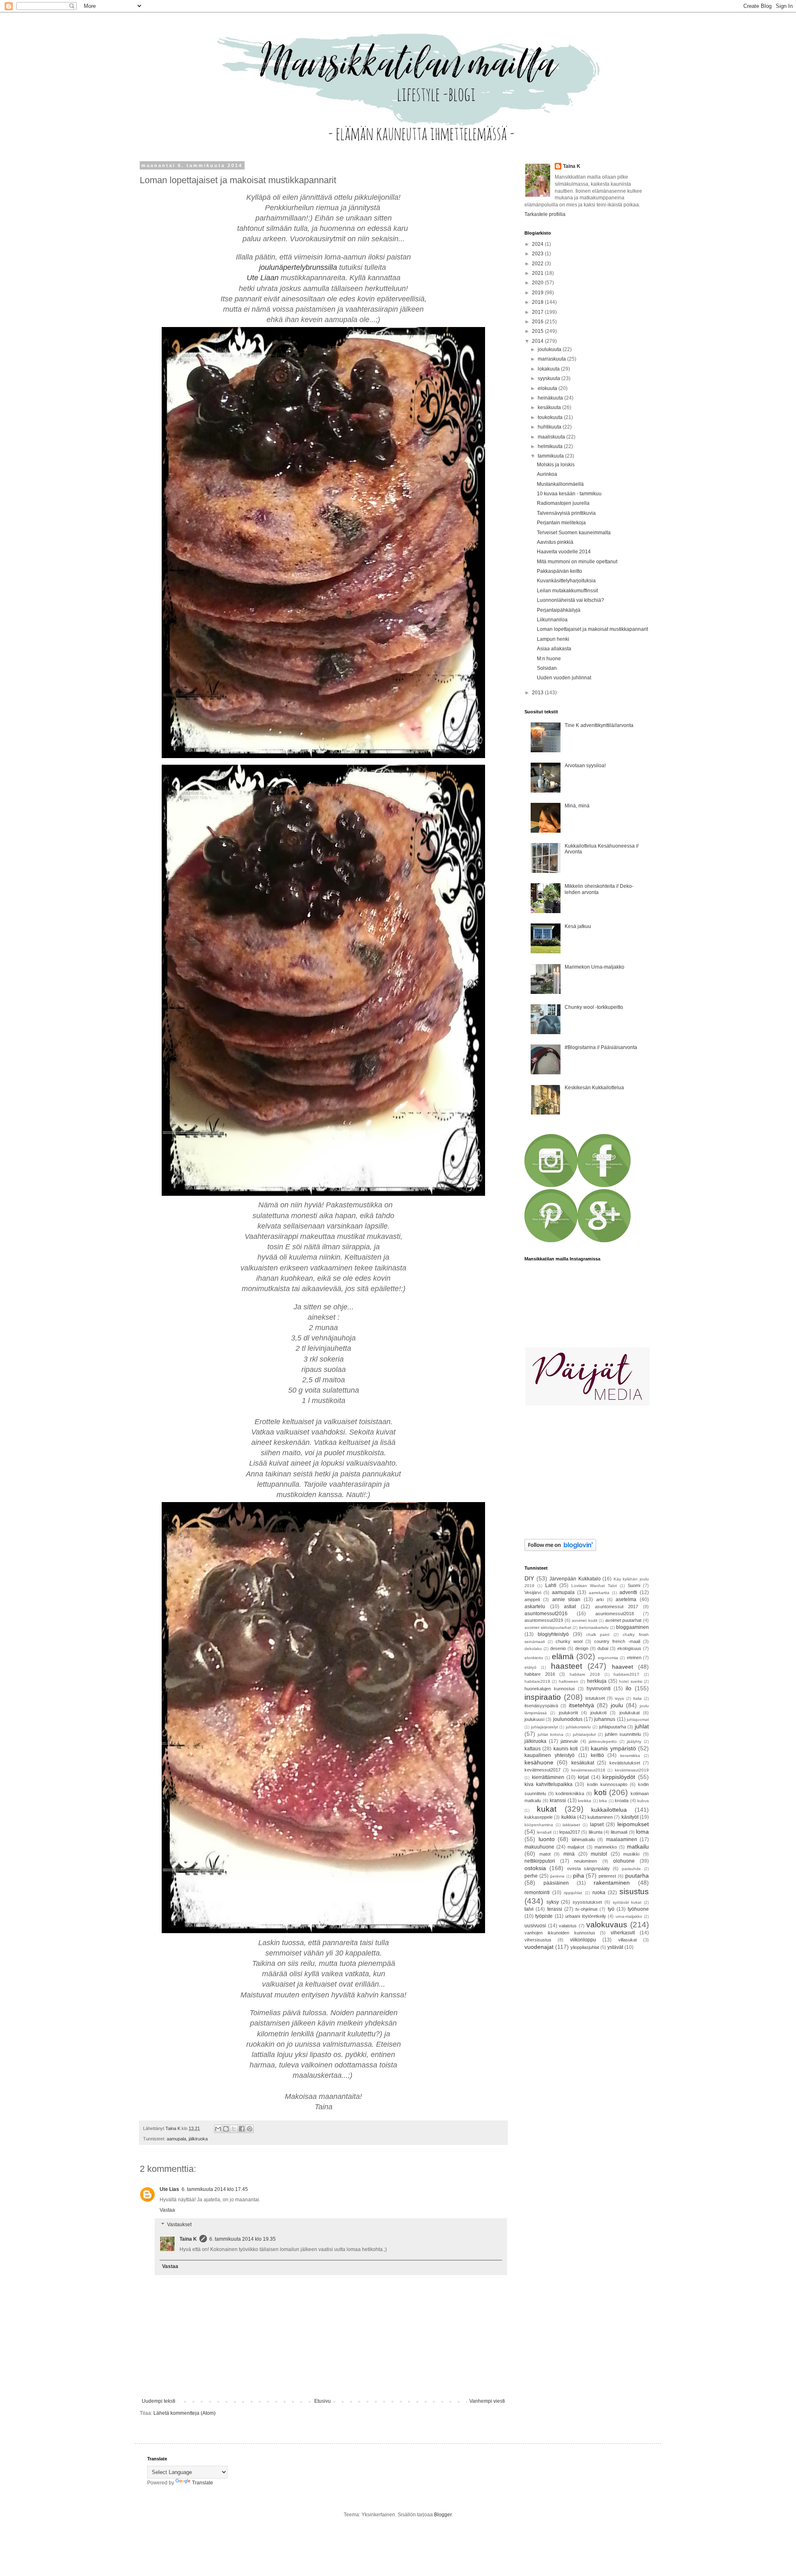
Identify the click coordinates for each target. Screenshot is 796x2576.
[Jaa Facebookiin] (242, 2129)
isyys (619, 1698)
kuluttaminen (600, 1817)
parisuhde (631, 1869)
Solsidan (547, 668)
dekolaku (533, 1649)
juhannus (605, 1719)
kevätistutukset (625, 1763)
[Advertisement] (576, 1473)
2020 (538, 283)
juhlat (642, 1726)
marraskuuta (552, 359)
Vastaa (167, 2210)
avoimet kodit (585, 1620)
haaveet (622, 1667)
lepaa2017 (570, 1832)
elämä (563, 1656)
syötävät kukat (627, 1902)
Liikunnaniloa (552, 620)
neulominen (586, 1861)
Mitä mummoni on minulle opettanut (577, 562)
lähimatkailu (583, 1839)
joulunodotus (568, 1719)
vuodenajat (539, 1947)
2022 (538, 264)
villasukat (627, 1940)
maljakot (576, 1847)
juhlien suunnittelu (623, 1734)
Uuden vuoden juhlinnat (564, 678)
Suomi (634, 1585)
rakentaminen (612, 1883)
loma (642, 1832)
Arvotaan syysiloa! (585, 766)
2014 (538, 341)
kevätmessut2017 (542, 1770)
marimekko (606, 1847)
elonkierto (534, 1658)
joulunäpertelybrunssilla (298, 267)
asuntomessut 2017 (617, 1607)
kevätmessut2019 (632, 1770)
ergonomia (608, 1658)
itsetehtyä (581, 1705)
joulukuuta (550, 349)
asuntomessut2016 (546, 1614)
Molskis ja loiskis (556, 465)
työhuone (638, 1909)
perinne (557, 1876)
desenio (558, 1648)
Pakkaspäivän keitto (559, 571)
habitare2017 (626, 1674)
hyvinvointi (599, 1689)
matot (545, 1854)
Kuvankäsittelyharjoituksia (566, 581)
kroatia (622, 1801)
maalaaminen (622, 1839)
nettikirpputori (540, 1861)
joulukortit (568, 1713)
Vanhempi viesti (487, 2401)
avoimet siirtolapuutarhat (548, 1627)
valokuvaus (607, 1925)
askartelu (535, 1607)
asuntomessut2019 (544, 1620)
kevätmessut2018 (588, 1770)
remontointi (537, 1893)
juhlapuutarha (613, 1727)
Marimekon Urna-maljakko (595, 967)
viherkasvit (623, 1933)
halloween (569, 1681)
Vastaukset (179, 2225)
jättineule (569, 1741)
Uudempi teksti (159, 2401)
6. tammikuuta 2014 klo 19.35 (243, 2239)
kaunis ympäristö (613, 1748)
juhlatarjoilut (584, 1734)
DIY (529, 1578)
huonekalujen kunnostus (550, 1689)
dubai (603, 1648)
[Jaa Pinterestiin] (250, 2129)
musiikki (631, 1854)
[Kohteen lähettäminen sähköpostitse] (218, 2129)
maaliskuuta (552, 437)
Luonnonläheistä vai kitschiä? (570, 600)
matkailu (638, 1847)
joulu (617, 1705)
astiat (570, 1607)
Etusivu (323, 2401)
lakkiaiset (571, 1825)
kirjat (583, 1777)
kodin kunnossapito (607, 1784)
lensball (544, 1832)
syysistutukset (587, 1902)
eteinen (634, 1658)
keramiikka (630, 1756)
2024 (538, 244)
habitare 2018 (585, 1674)
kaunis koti (566, 1749)
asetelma (626, 1599)
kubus (643, 1801)
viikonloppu (583, 1940)
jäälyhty (634, 1741)
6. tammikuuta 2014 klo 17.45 (215, 2189)
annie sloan (567, 1599)
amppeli (532, 1599)
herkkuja (597, 1681)
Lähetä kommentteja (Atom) (184, 2413)
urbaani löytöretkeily (585, 1916)
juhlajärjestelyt (545, 1727)
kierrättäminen (548, 1777)
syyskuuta (550, 378)
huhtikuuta (550, 427)
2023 (538, 254)
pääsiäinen (556, 1883)
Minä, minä (577, 806)
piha (579, 1876)
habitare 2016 (540, 1674)
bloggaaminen (632, 1627)
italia (637, 1698)
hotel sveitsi (630, 1681)
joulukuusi (534, 1719)
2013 (538, 693)
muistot (599, 1854)
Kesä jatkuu (578, 926)
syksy (553, 1902)
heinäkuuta (551, 398)
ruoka (599, 1893)
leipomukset (633, 1824)
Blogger (443, 2515)
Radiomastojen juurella (563, 503)
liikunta (596, 1832)
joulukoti (598, 1713)
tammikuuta (551, 456)
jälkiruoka (198, 2139)
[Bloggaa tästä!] (226, 2129)
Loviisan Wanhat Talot (594, 1586)
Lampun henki (553, 639)
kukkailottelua (609, 1810)
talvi (529, 1909)
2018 (538, 302)
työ (611, 1909)
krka (603, 1801)
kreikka (585, 1801)
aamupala (176, 2139)
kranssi (558, 1801)
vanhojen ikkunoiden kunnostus (560, 1933)
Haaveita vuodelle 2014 (564, 552)
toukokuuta (551, 417)
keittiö (597, 1755)
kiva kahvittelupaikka (548, 1784)
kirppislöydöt (619, 1777)
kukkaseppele (539, 1817)
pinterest (607, 1876)
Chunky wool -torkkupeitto (594, 1007)
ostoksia (535, 1868)
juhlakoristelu (578, 1727)
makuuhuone (539, 1847)
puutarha (637, 1876)
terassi (555, 1909)
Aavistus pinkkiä (555, 542)
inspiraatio (543, 1697)
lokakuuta (549, 369)
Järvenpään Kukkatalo (575, 1579)
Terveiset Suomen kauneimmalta (574, 533)
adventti (628, 1592)
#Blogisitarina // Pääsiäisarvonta (601, 1047)
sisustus (634, 1891)
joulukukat (630, 1713)
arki (600, 1599)
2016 (538, 322)
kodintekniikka (570, 1793)
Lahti (551, 1585)
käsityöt (630, 1817)
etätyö (530, 1667)
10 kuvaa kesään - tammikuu (569, 494)
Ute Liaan (263, 278)
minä (569, 1854)
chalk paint (598, 1635)
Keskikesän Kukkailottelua (594, 1088)
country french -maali (617, 1641)
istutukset (595, 1698)
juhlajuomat (638, 1719)
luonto (547, 1839)
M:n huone (549, 659)
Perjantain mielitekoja (561, 523)
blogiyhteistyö (553, 1634)
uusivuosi (535, 1926)
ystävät (615, 1947)
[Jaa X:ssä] (234, 2129)
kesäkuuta (550, 407)
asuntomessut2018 (615, 1614)
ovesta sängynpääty (589, 1868)
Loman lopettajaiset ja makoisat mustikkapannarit (592, 629)
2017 (538, 312)
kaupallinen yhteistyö (550, 1755)
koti (600, 1792)
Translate (203, 2483)
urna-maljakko (629, 1916)
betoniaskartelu (594, 1627)
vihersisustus (538, 1940)
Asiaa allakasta (554, 649)
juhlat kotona (551, 1734)
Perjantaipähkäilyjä (559, 610)
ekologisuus (629, 1648)
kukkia (569, 1817)
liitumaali (619, 1832)
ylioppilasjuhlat (585, 1947)
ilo (629, 1688)
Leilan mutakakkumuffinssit (567, 591)
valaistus (568, 1926)
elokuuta (548, 388)
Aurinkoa (547, 474)
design (582, 1648)
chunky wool (569, 1641)
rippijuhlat (573, 1893)
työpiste (544, 1916)
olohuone (624, 1861)
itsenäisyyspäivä (541, 1706)
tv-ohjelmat (586, 1909)
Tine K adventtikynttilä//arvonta (599, 725)
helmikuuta (551, 446)
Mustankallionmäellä (560, 484)
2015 (538, 331)
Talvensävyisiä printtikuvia (566, 513)
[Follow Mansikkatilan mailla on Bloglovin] (560, 1549)
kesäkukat (583, 1763)
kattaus (533, 1749)
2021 (538, 273)
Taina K (188, 2239)
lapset (597, 1825)
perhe (531, 1876)
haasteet (567, 1666)
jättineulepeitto (603, 1741)
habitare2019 (537, 1681)
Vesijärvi (533, 1592)
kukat (547, 1809)
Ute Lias (169, 2189)
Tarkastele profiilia (545, 214)
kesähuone (539, 1762)
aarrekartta (599, 1593)
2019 (538, 293)
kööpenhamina (539, 1825)
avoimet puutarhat (624, 1620)
